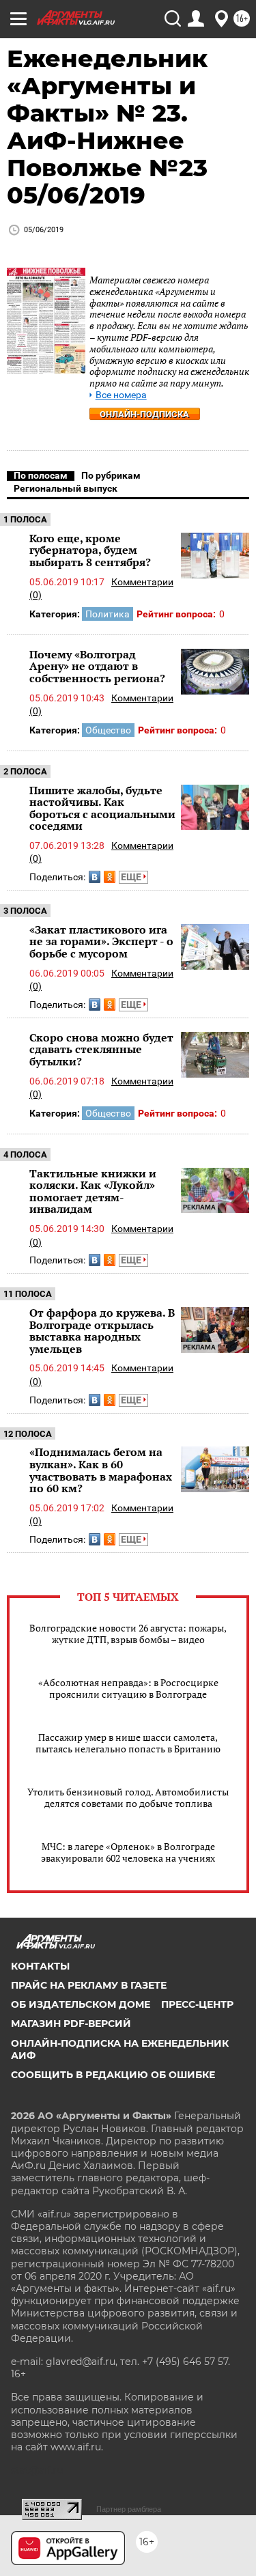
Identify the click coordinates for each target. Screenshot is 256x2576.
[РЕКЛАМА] (215, 1173)
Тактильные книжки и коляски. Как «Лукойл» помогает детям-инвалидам (93, 1191)
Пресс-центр (197, 2004)
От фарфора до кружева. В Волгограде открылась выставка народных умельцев (102, 1331)
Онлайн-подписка (144, 414)
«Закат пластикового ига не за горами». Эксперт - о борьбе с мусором (101, 941)
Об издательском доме (81, 2004)
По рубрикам (111, 475)
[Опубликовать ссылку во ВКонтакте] (95, 877)
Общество (108, 730)
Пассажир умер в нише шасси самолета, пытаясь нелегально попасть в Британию (128, 1743)
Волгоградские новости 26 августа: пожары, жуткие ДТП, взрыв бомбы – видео (128, 1634)
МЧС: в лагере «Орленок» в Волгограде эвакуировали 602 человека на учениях (128, 1852)
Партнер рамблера (129, 2509)
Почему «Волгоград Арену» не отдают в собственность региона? (97, 666)
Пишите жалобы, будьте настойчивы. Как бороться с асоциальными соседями (102, 808)
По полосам (41, 475)
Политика (108, 614)
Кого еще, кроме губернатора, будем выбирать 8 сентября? (90, 550)
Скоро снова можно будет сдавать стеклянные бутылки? (101, 1049)
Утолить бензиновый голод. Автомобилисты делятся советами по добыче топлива (128, 1797)
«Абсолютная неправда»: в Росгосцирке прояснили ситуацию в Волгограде (128, 1688)
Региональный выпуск (66, 488)
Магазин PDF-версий (71, 2024)
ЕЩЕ (132, 877)
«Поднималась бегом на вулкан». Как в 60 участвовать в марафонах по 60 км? (101, 1470)
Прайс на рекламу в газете (89, 1985)
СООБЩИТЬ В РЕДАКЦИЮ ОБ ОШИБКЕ (113, 2075)
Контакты (40, 1966)
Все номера (121, 395)
